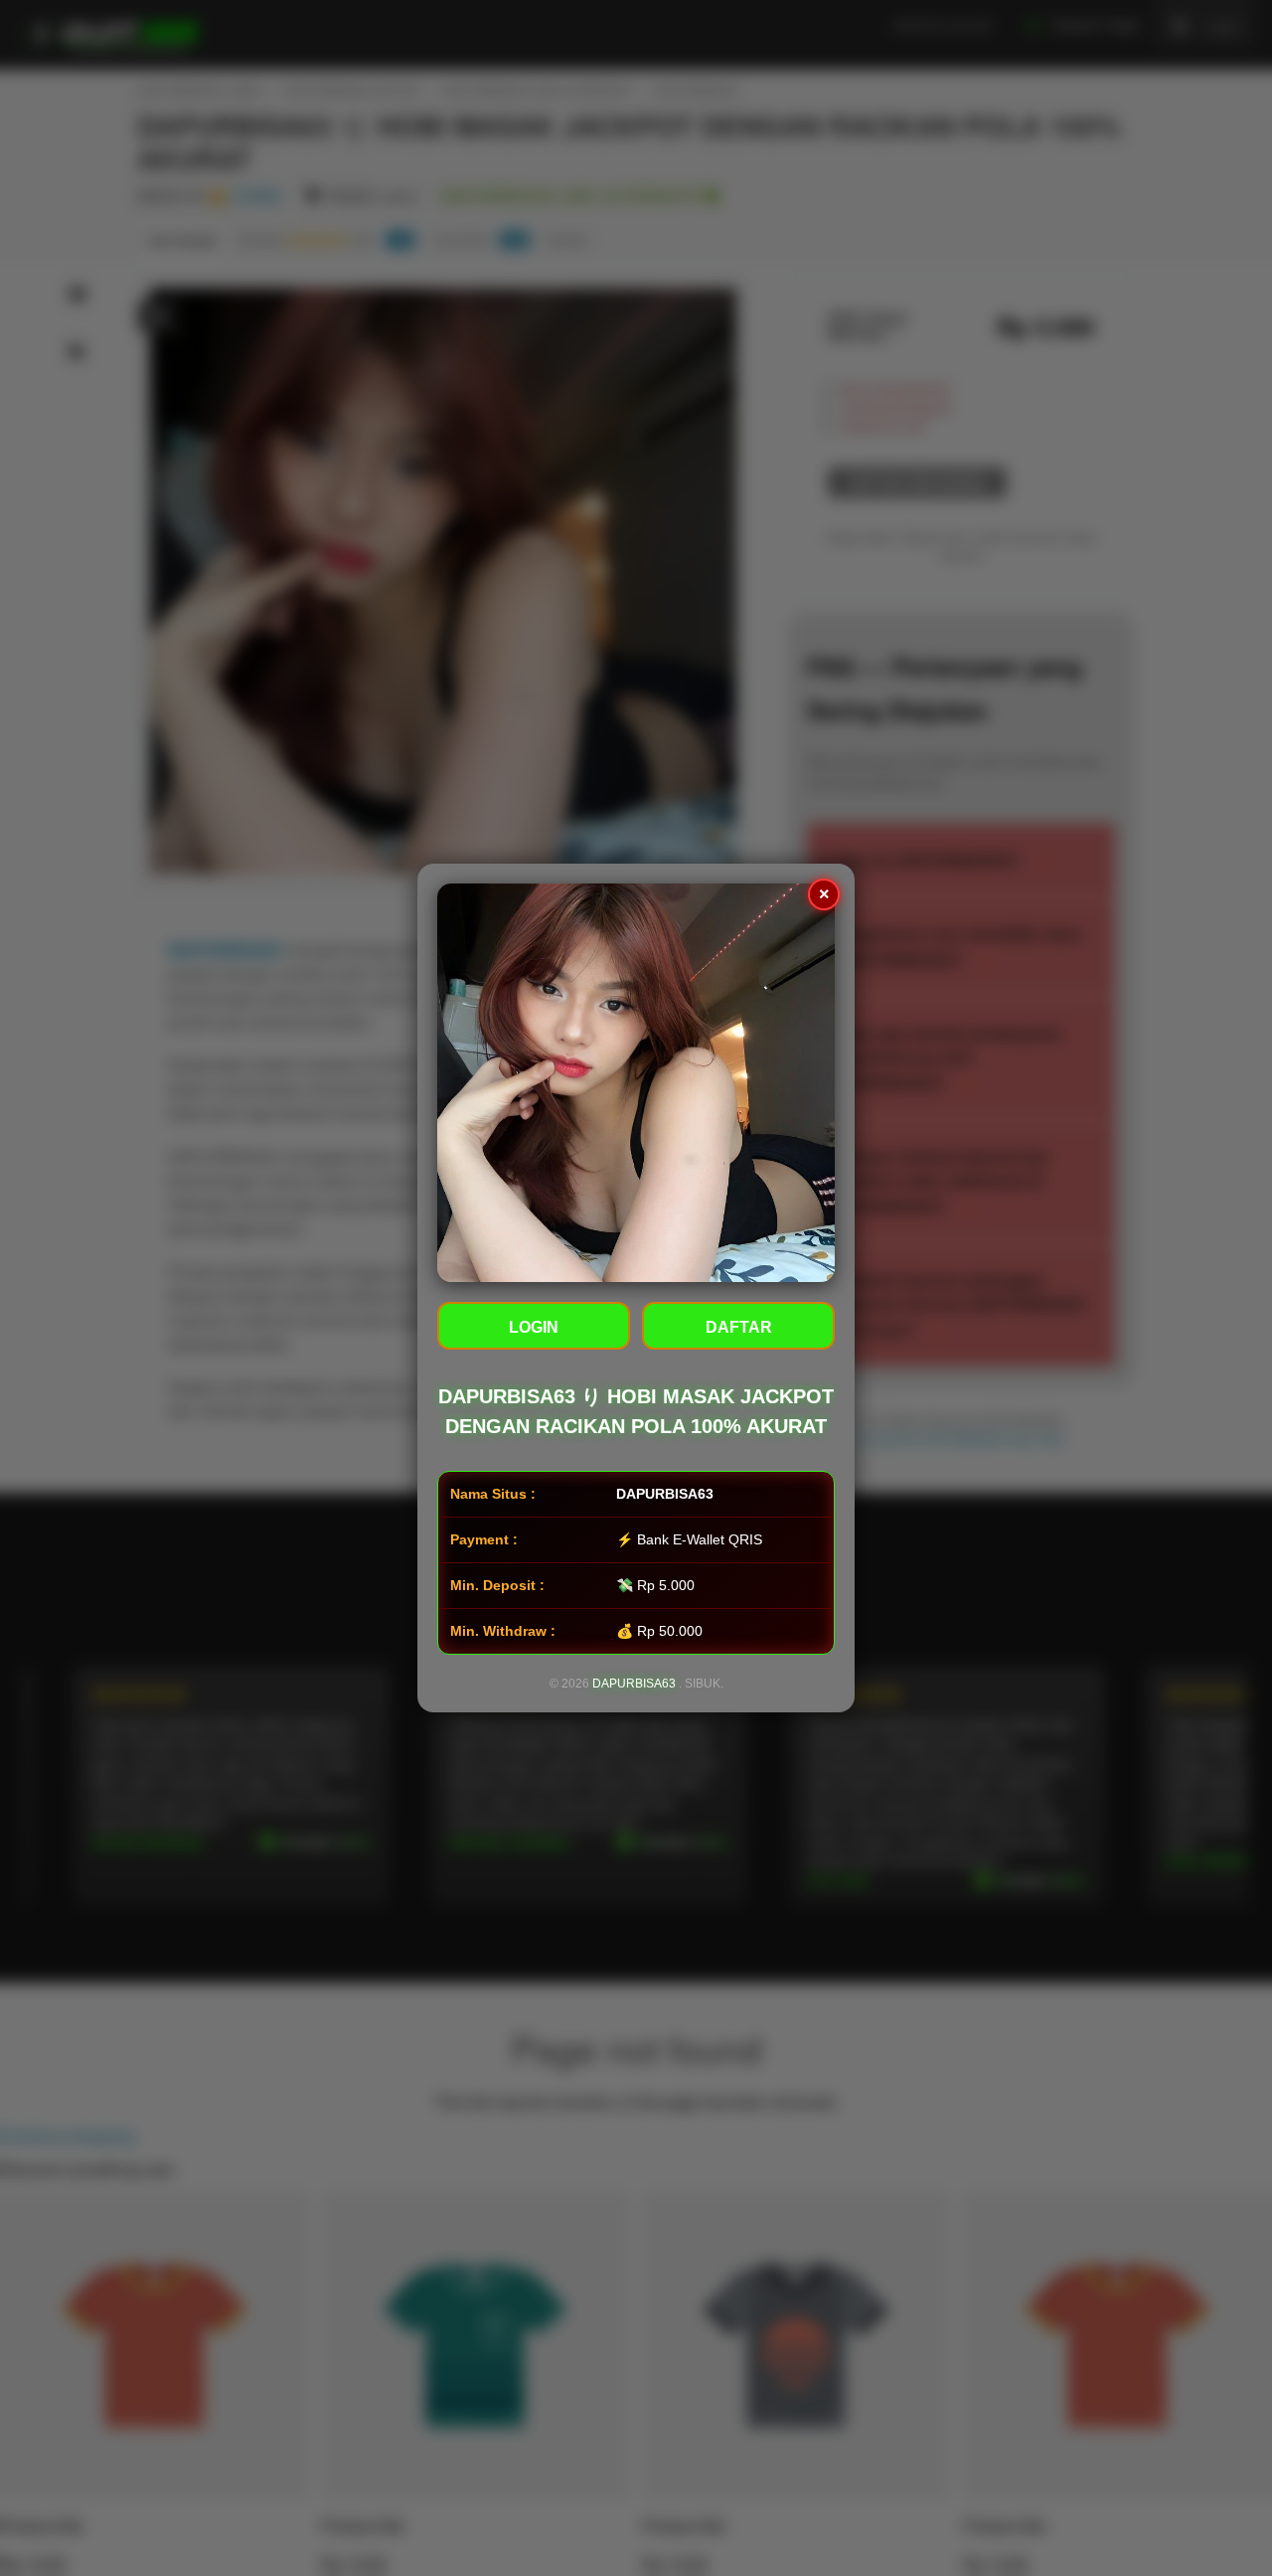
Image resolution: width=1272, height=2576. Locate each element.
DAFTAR (739, 1327)
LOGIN (534, 1327)
